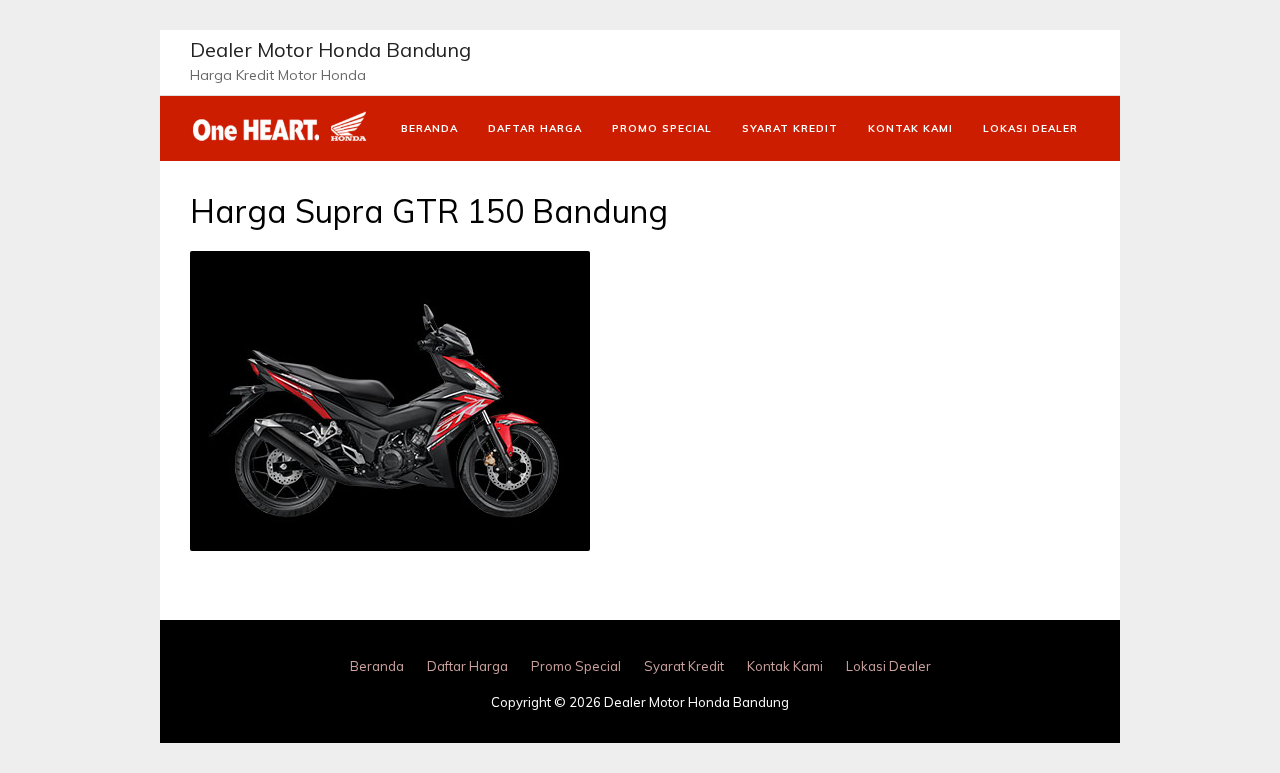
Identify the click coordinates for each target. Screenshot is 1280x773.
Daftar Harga (535, 128)
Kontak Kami (910, 128)
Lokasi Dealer (1030, 128)
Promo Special (662, 128)
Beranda (429, 128)
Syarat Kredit (790, 128)
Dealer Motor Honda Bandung (330, 49)
